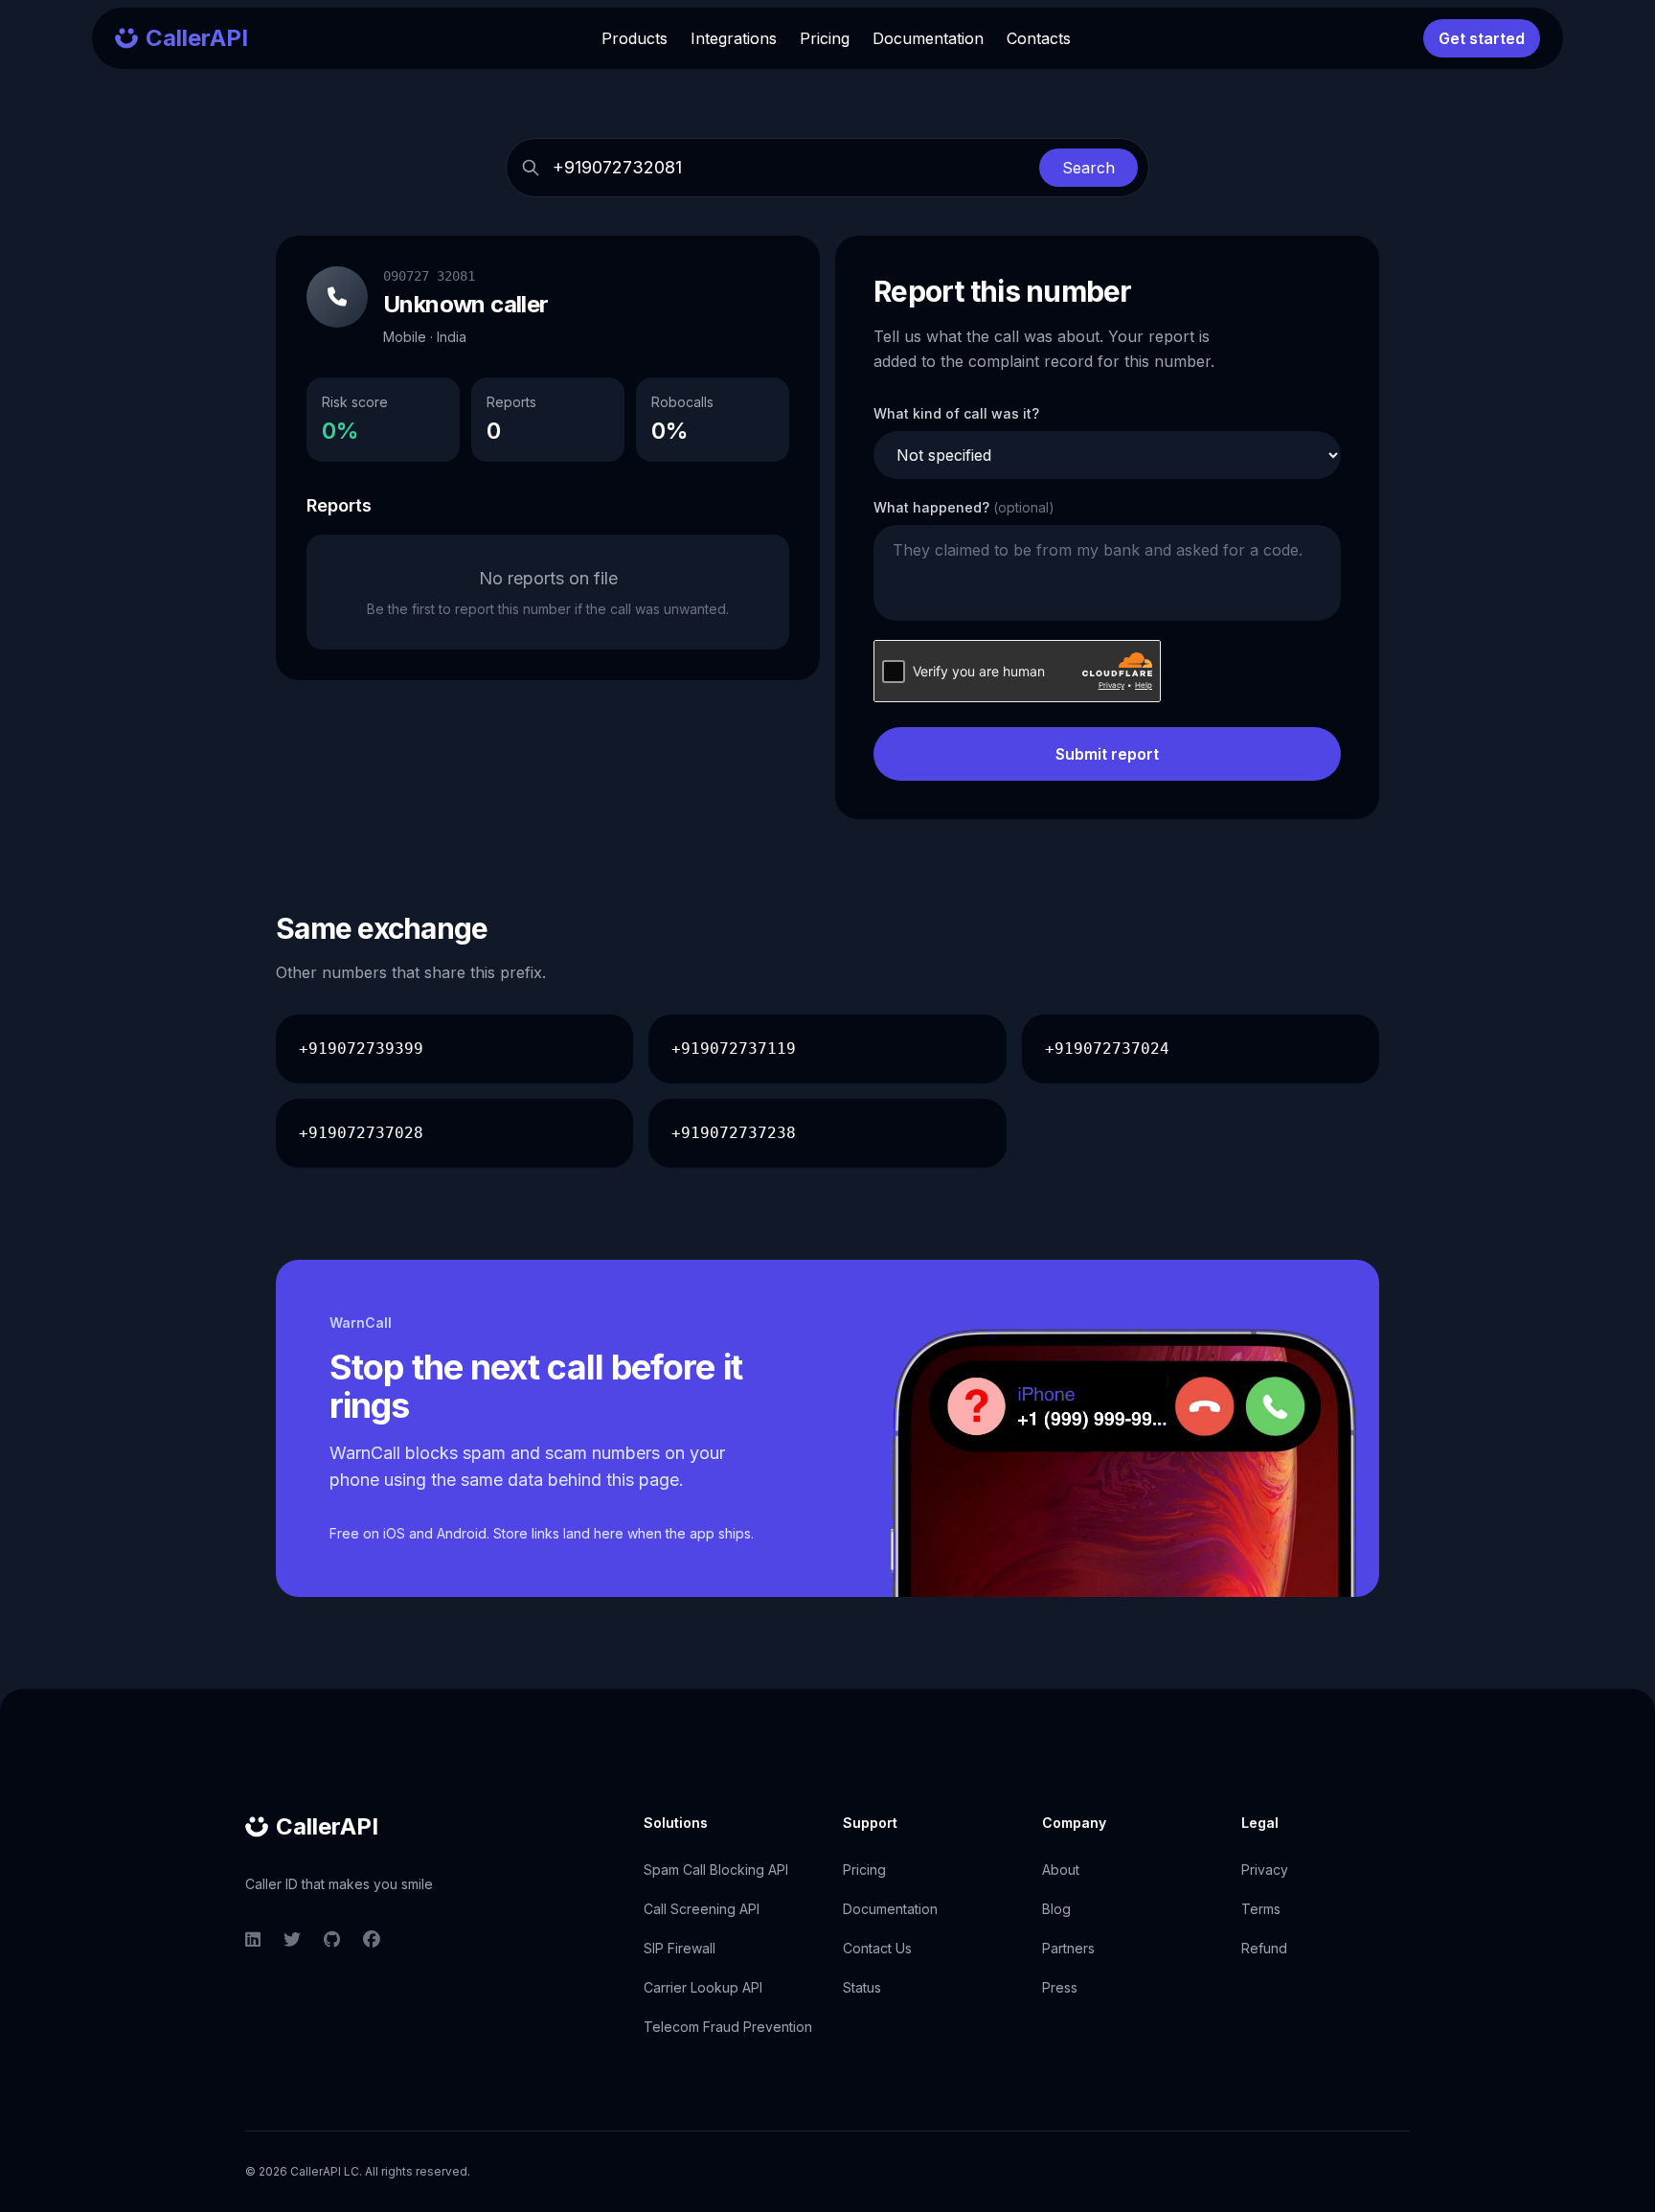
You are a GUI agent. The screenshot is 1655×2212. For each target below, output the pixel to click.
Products (635, 38)
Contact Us (877, 1948)
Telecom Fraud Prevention (728, 2027)
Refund (1264, 1948)
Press (1060, 1987)
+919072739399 (361, 1049)
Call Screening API (702, 1909)
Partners (1068, 1948)
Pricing (825, 38)
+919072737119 (734, 1049)
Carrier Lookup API (703, 1987)
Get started (1482, 38)
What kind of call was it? (956, 413)
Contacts (1039, 38)
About (1061, 1870)
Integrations (734, 38)
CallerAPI (327, 1826)
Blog (1056, 1909)
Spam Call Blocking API (716, 1870)
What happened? (964, 507)
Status (862, 1987)
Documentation (928, 38)
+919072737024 (1107, 1049)
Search (1088, 168)
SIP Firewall (680, 1948)
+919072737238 (734, 1133)
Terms (1261, 1909)
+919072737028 (361, 1133)
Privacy (1265, 1870)
